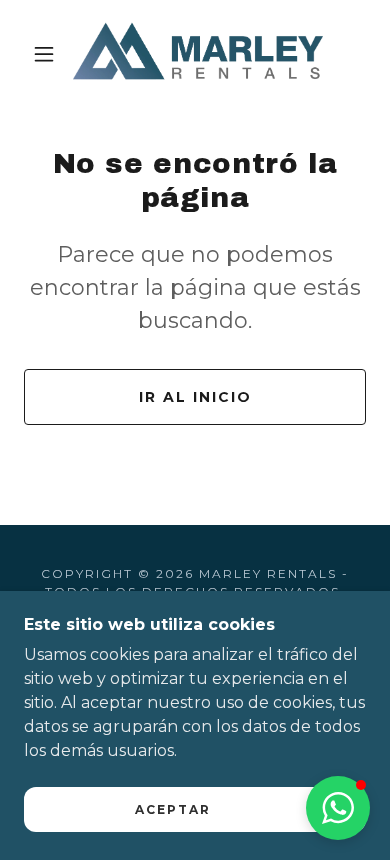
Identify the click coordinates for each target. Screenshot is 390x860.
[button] (44, 54)
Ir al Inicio (195, 397)
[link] (198, 53)
